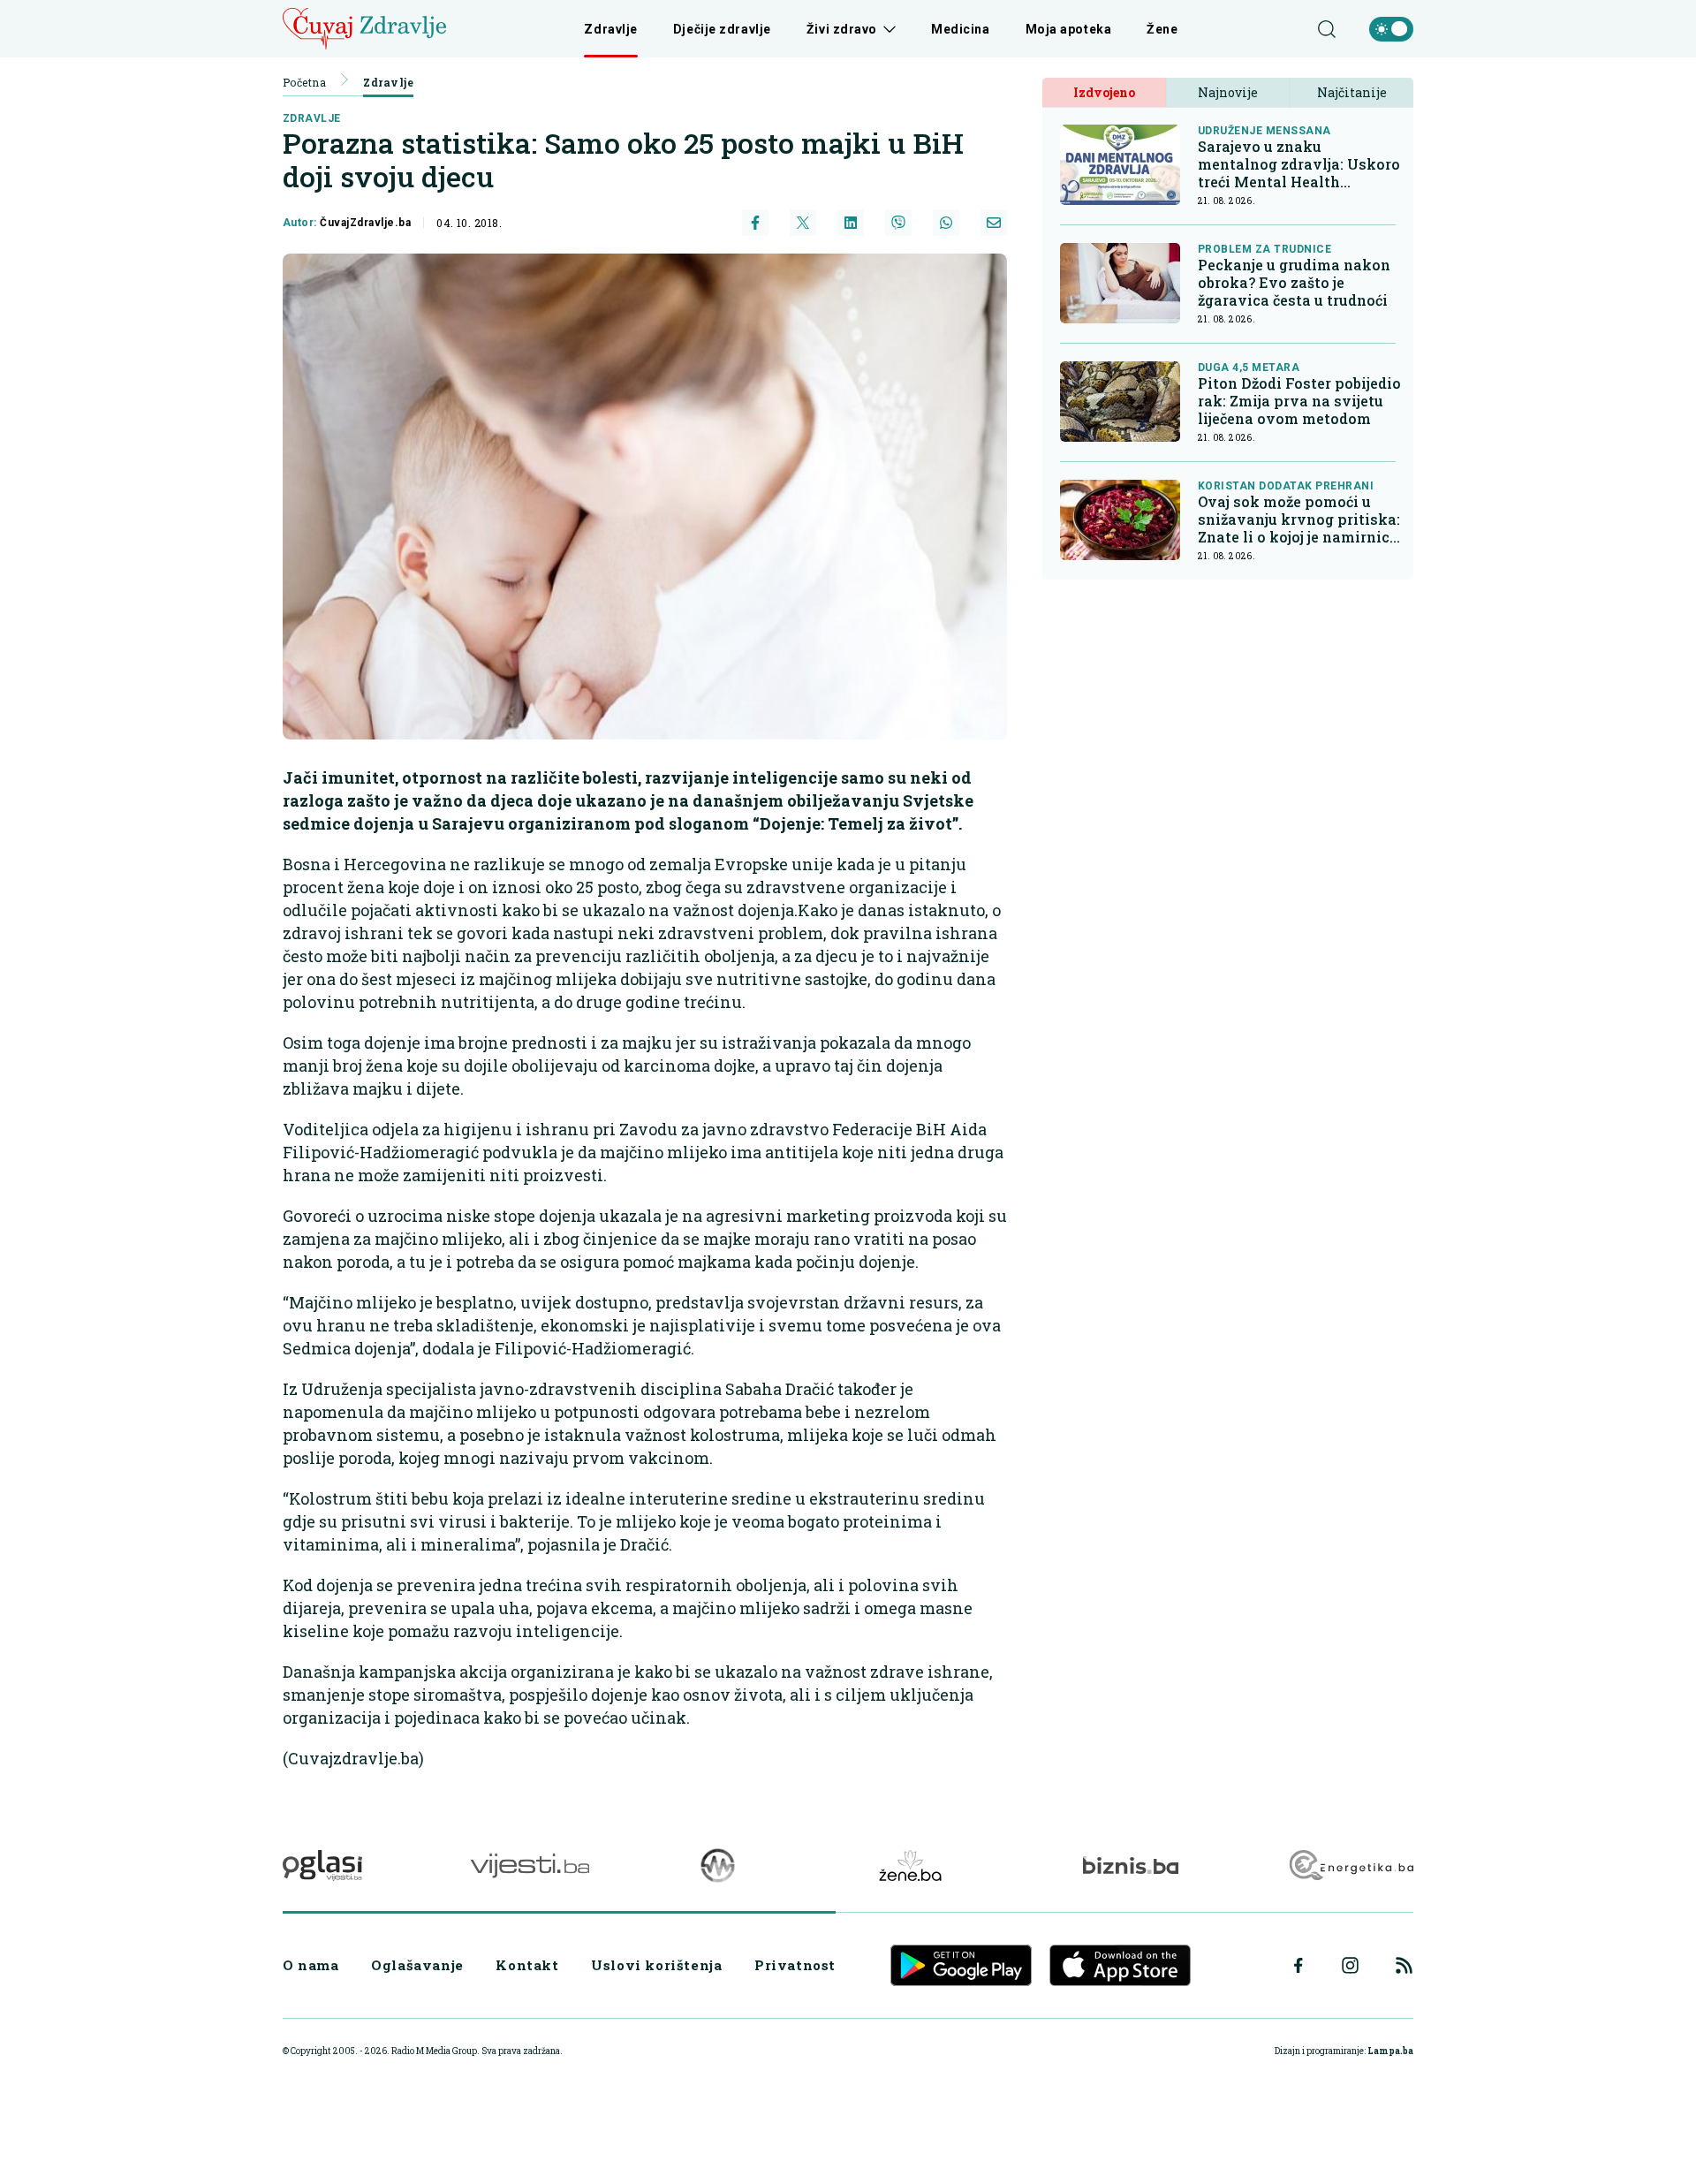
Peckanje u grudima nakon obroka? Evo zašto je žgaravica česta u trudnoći (1294, 283)
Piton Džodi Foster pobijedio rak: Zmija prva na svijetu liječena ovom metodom (1299, 401)
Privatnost (795, 1965)
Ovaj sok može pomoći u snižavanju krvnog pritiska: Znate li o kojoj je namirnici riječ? (1299, 519)
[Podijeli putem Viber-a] (898, 223)
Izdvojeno (1104, 92)
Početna (304, 82)
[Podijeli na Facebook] (755, 223)
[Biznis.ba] (1130, 1865)
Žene (1162, 29)
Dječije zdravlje (722, 29)
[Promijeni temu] (1391, 29)
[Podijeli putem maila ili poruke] (994, 223)
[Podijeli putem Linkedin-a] (851, 223)
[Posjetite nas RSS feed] (1404, 1965)
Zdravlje (610, 29)
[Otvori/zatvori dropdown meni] (886, 29)
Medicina (960, 29)
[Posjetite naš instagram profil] (1350, 1965)
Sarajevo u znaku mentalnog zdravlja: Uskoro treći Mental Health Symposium (1299, 164)
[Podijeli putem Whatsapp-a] (946, 223)
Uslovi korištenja (656, 1965)
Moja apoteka (1069, 29)
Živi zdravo (842, 29)
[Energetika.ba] (1350, 1865)
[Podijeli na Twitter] (803, 223)
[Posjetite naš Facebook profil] (1298, 1966)
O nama (311, 1965)
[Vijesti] (530, 1865)
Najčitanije (1352, 92)
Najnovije (1228, 92)
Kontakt (527, 1965)
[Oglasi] (322, 1865)
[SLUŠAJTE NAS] (718, 1865)
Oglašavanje (417, 1965)
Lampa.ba (1390, 2051)
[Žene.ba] (910, 1865)
